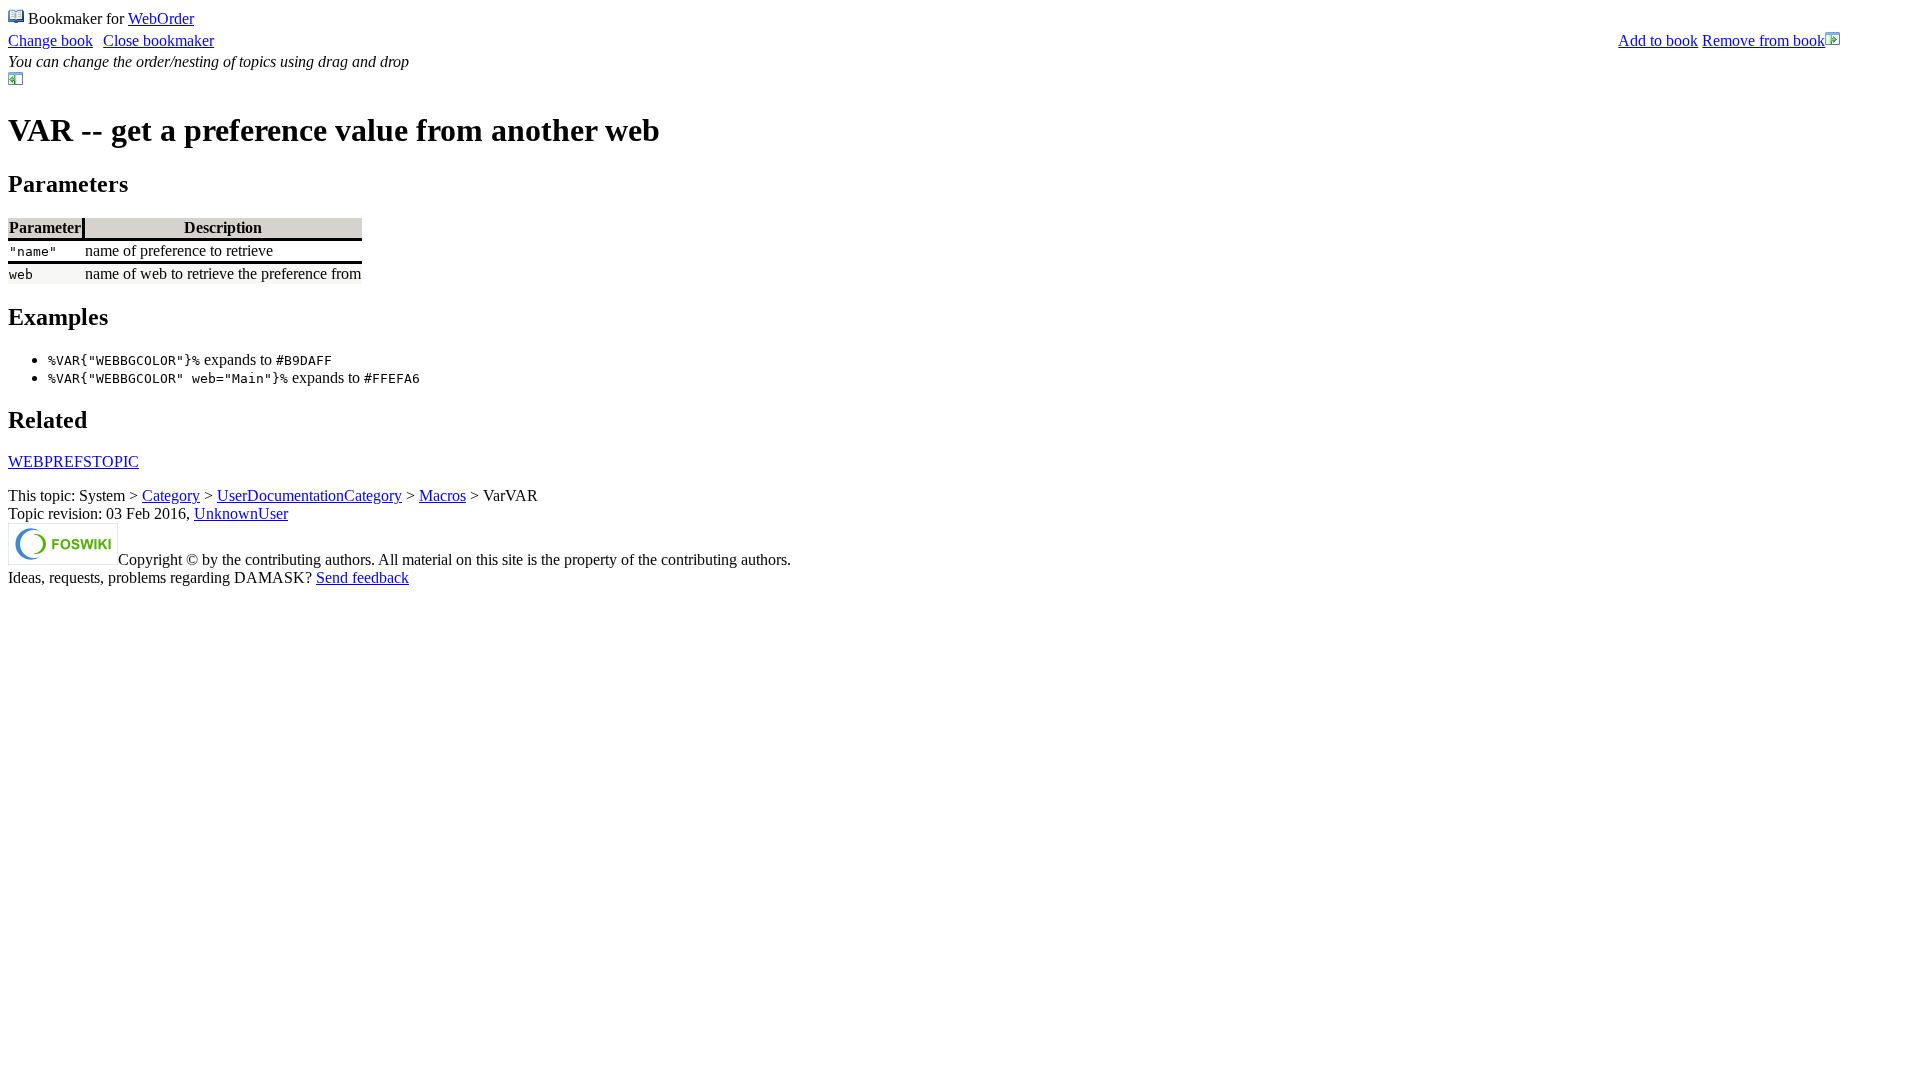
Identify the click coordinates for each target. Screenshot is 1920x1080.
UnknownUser (241, 513)
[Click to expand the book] (1833, 41)
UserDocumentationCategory (309, 495)
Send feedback (362, 577)
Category (171, 495)
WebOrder (161, 18)
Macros (442, 495)
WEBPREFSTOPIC (73, 461)
